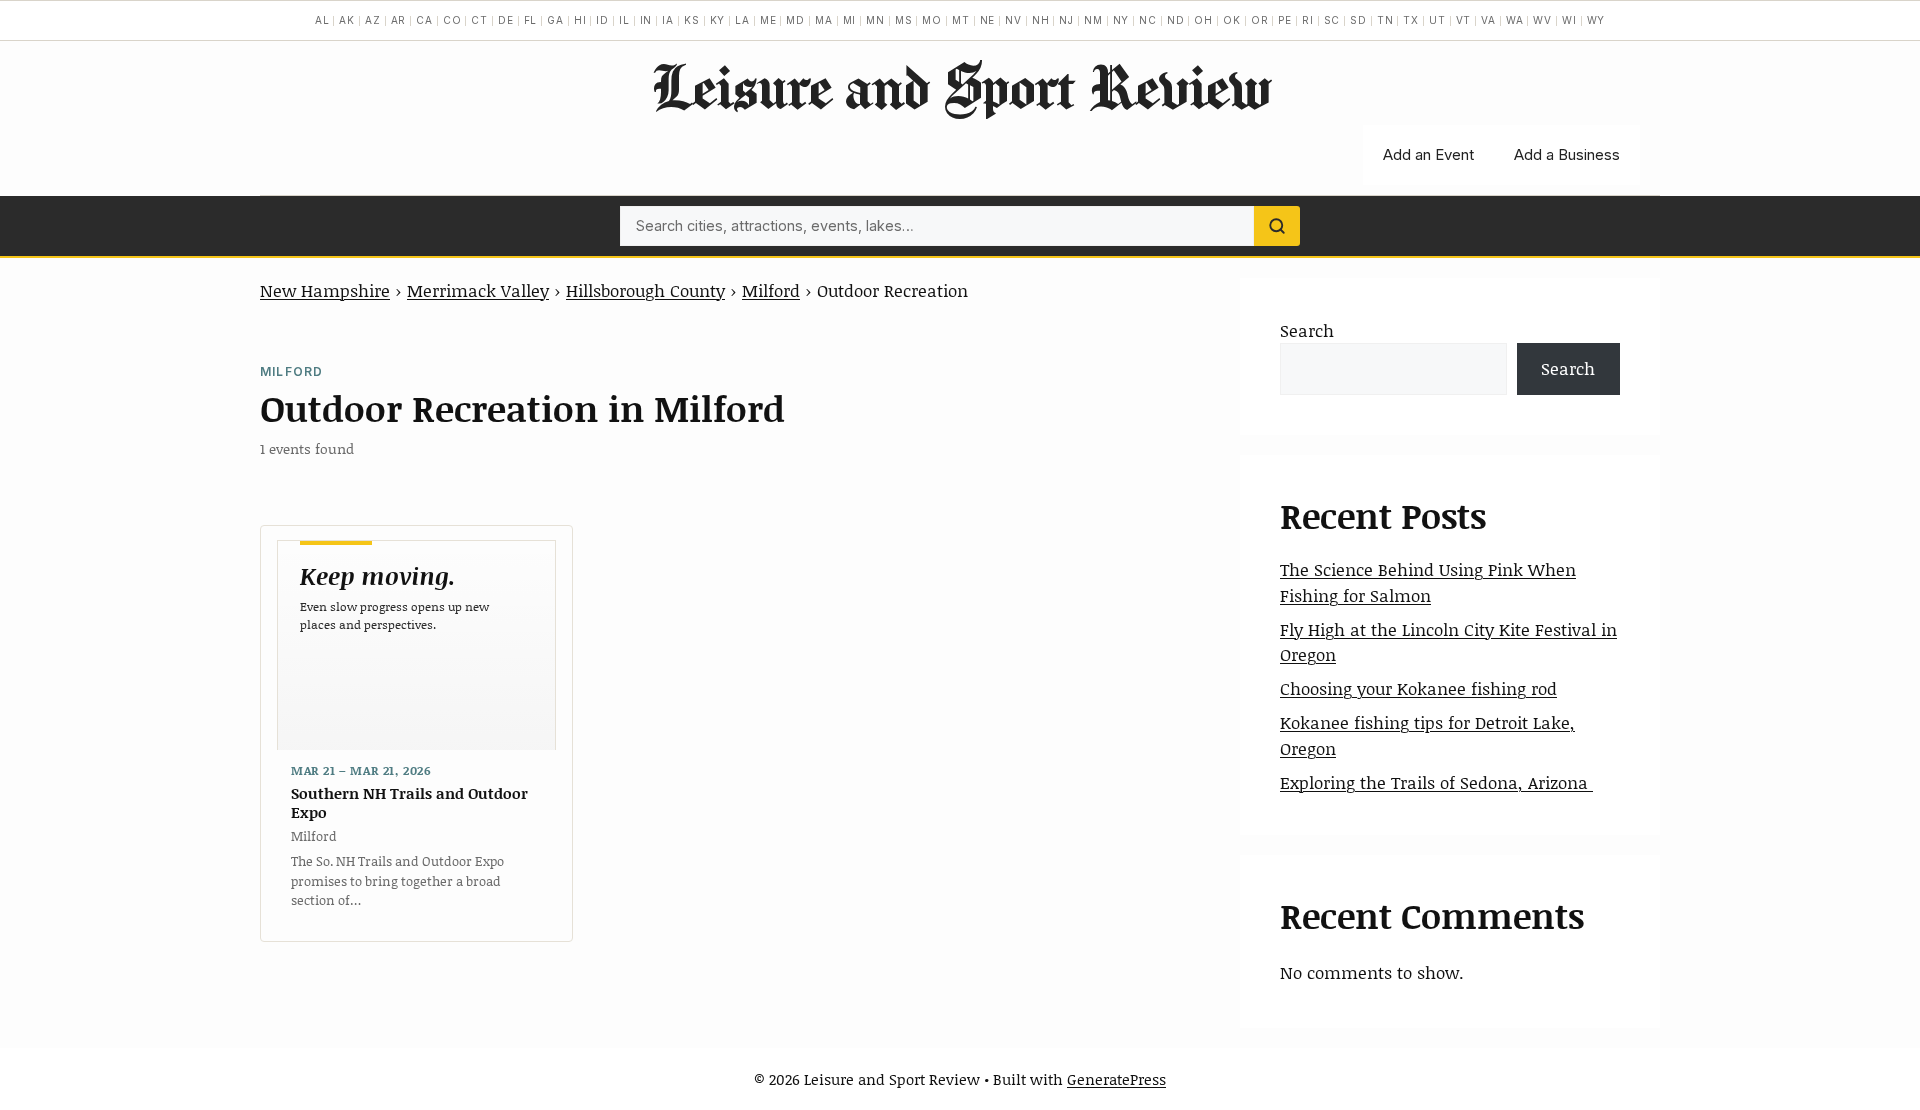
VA (1488, 20)
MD (795, 20)
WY (1596, 20)
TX (1411, 20)
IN (646, 20)
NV (1013, 20)
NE (988, 20)
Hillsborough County (645, 290)
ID (602, 20)
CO (452, 20)
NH (1041, 20)
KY (718, 20)
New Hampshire (325, 290)
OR (1260, 20)
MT (961, 20)
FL (531, 20)
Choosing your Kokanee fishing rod (1418, 688)
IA (668, 20)
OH (1203, 20)
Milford (771, 290)
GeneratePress (1116, 1079)
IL (624, 20)
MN (875, 20)
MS (904, 20)
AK (347, 20)
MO (932, 20)
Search (1307, 330)
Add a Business (1567, 154)
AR (399, 20)
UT (1437, 20)
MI (850, 20)
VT (1464, 20)
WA (1515, 20)
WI (1569, 20)
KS (692, 20)
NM (1093, 20)
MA (824, 20)
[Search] (1277, 226)
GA (555, 20)
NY (1121, 20)
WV (1542, 20)
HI (580, 20)
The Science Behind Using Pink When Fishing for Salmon (1428, 582)
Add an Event (1428, 154)
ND (1176, 20)
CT (479, 20)
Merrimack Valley (478, 290)
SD (1358, 20)
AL (322, 20)
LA (742, 20)
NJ (1066, 20)
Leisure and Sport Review (960, 86)
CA (424, 20)
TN (1385, 20)
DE (506, 20)
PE (1285, 20)
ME (768, 20)
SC (1332, 20)
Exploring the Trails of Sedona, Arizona (1436, 782)
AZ (373, 20)
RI (1308, 20)
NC (1148, 20)
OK (1232, 20)
